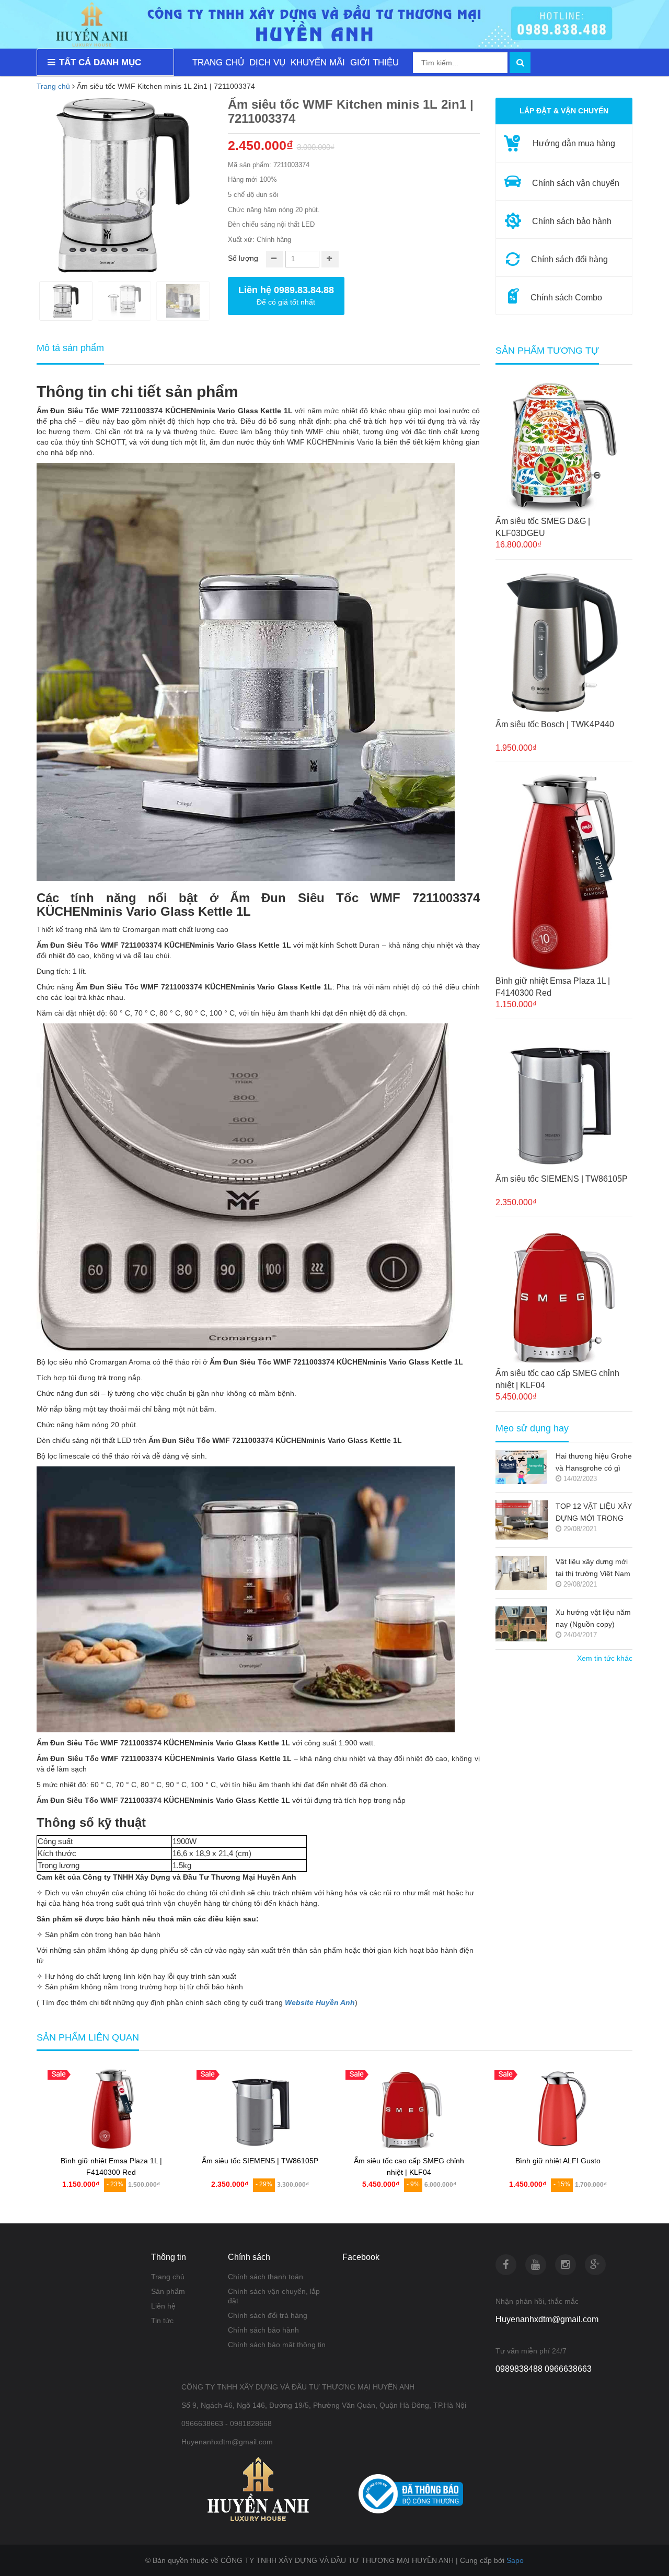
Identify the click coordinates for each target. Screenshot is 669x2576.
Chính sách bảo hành (263, 2330)
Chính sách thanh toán (266, 2277)
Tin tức (162, 2321)
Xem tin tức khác (605, 1658)
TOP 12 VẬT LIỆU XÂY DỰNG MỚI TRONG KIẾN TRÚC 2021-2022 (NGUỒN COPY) (594, 1513)
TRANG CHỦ (218, 62)
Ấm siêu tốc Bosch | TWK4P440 (555, 724)
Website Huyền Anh (320, 2002)
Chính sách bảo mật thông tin (277, 2345)
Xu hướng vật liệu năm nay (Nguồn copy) (593, 1618)
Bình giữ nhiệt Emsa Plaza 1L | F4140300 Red (553, 987)
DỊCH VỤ (267, 62)
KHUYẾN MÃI (318, 62)
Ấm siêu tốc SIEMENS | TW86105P (562, 1179)
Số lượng (243, 258)
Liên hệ (163, 2306)
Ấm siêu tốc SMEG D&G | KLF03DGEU (543, 527)
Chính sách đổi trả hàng (268, 2315)
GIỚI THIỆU (374, 62)
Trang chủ (168, 2277)
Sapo (515, 2560)
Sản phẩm (168, 2291)
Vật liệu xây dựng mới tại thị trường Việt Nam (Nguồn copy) (593, 1569)
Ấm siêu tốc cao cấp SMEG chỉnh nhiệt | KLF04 (557, 1379)
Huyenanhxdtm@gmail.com (547, 2319)
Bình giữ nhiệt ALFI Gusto (558, 2161)
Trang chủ (53, 86)
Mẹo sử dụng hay (532, 1429)
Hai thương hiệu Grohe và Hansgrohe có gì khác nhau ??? (594, 1463)
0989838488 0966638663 (544, 2369)
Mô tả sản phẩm (70, 348)
